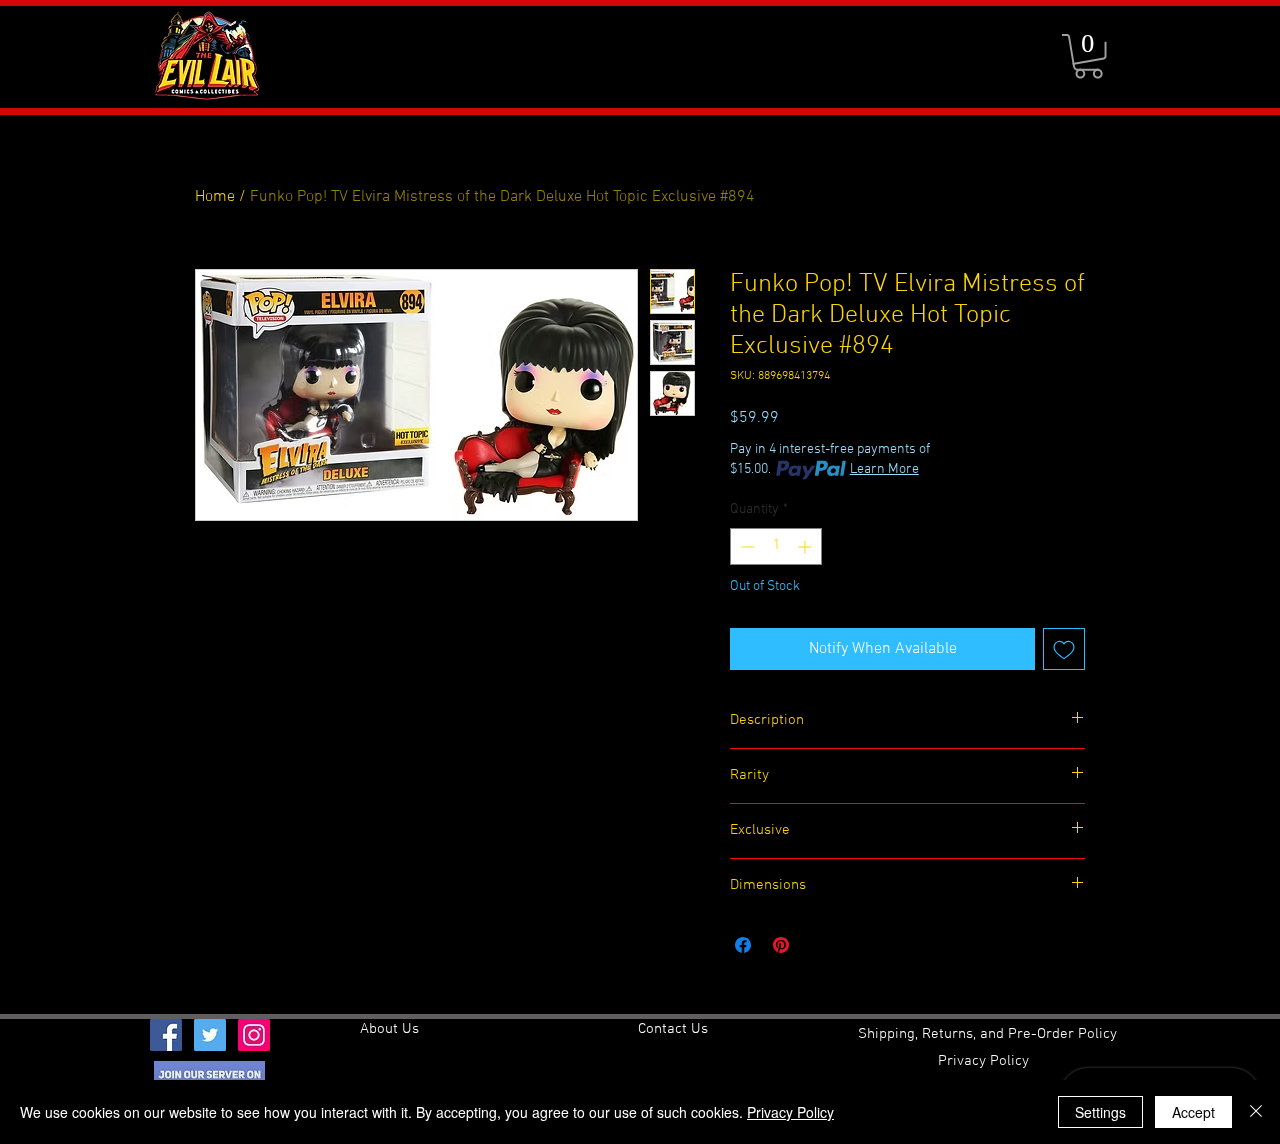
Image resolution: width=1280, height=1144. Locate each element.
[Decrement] (745, 546)
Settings (1100, 1112)
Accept (1193, 1112)
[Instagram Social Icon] (254, 1035)
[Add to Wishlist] (1064, 649)
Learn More (884, 469)
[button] (1088, 56)
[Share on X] (819, 945)
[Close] (1256, 1112)
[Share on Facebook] (743, 945)
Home (215, 197)
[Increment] (806, 546)
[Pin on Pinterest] (781, 945)
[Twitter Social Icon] (210, 1035)
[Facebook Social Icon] (166, 1035)
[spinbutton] (776, 546)
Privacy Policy (790, 1112)
